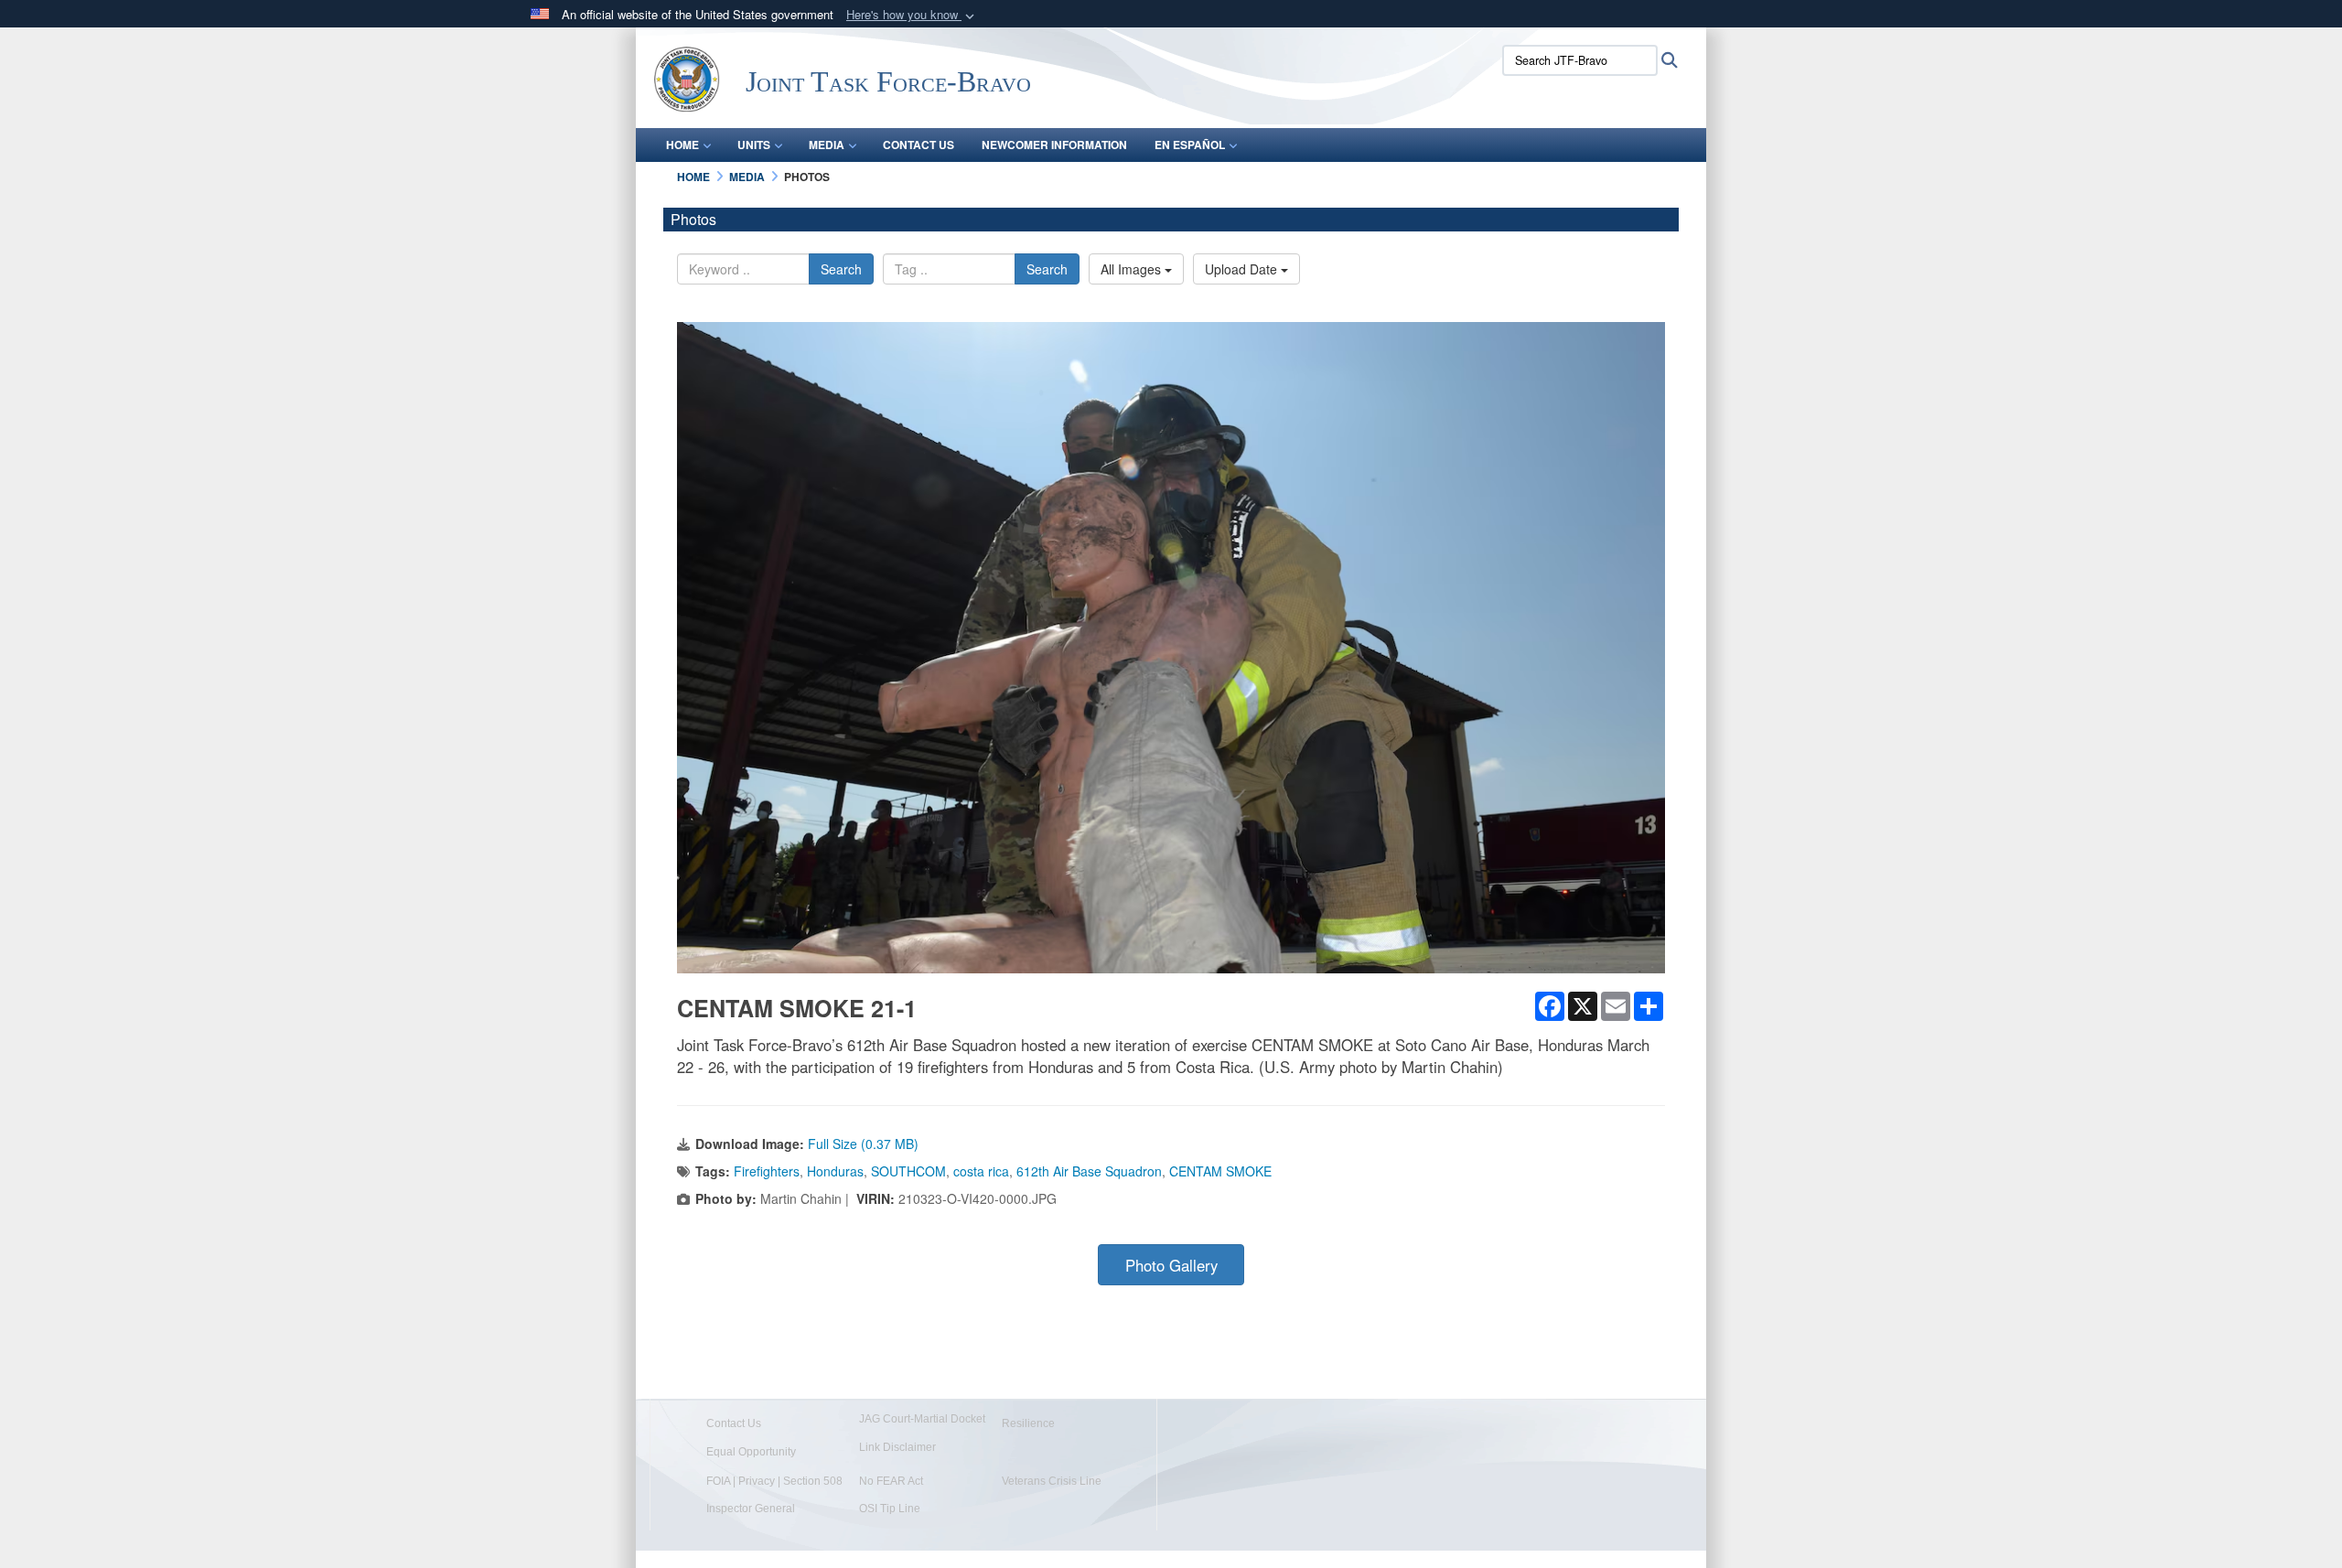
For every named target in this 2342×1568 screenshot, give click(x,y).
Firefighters (767, 1171)
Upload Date (1243, 269)
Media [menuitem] (827, 145)
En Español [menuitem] (1190, 145)
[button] (912, 15)
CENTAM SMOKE (1220, 1171)
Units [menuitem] (754, 145)
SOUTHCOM (908, 1171)
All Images (1133, 269)
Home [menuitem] (682, 145)
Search (841, 269)
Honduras (835, 1171)
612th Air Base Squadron (1089, 1171)
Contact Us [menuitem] (919, 145)
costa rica (981, 1171)
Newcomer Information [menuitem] (1054, 145)
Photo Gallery (1171, 1265)
